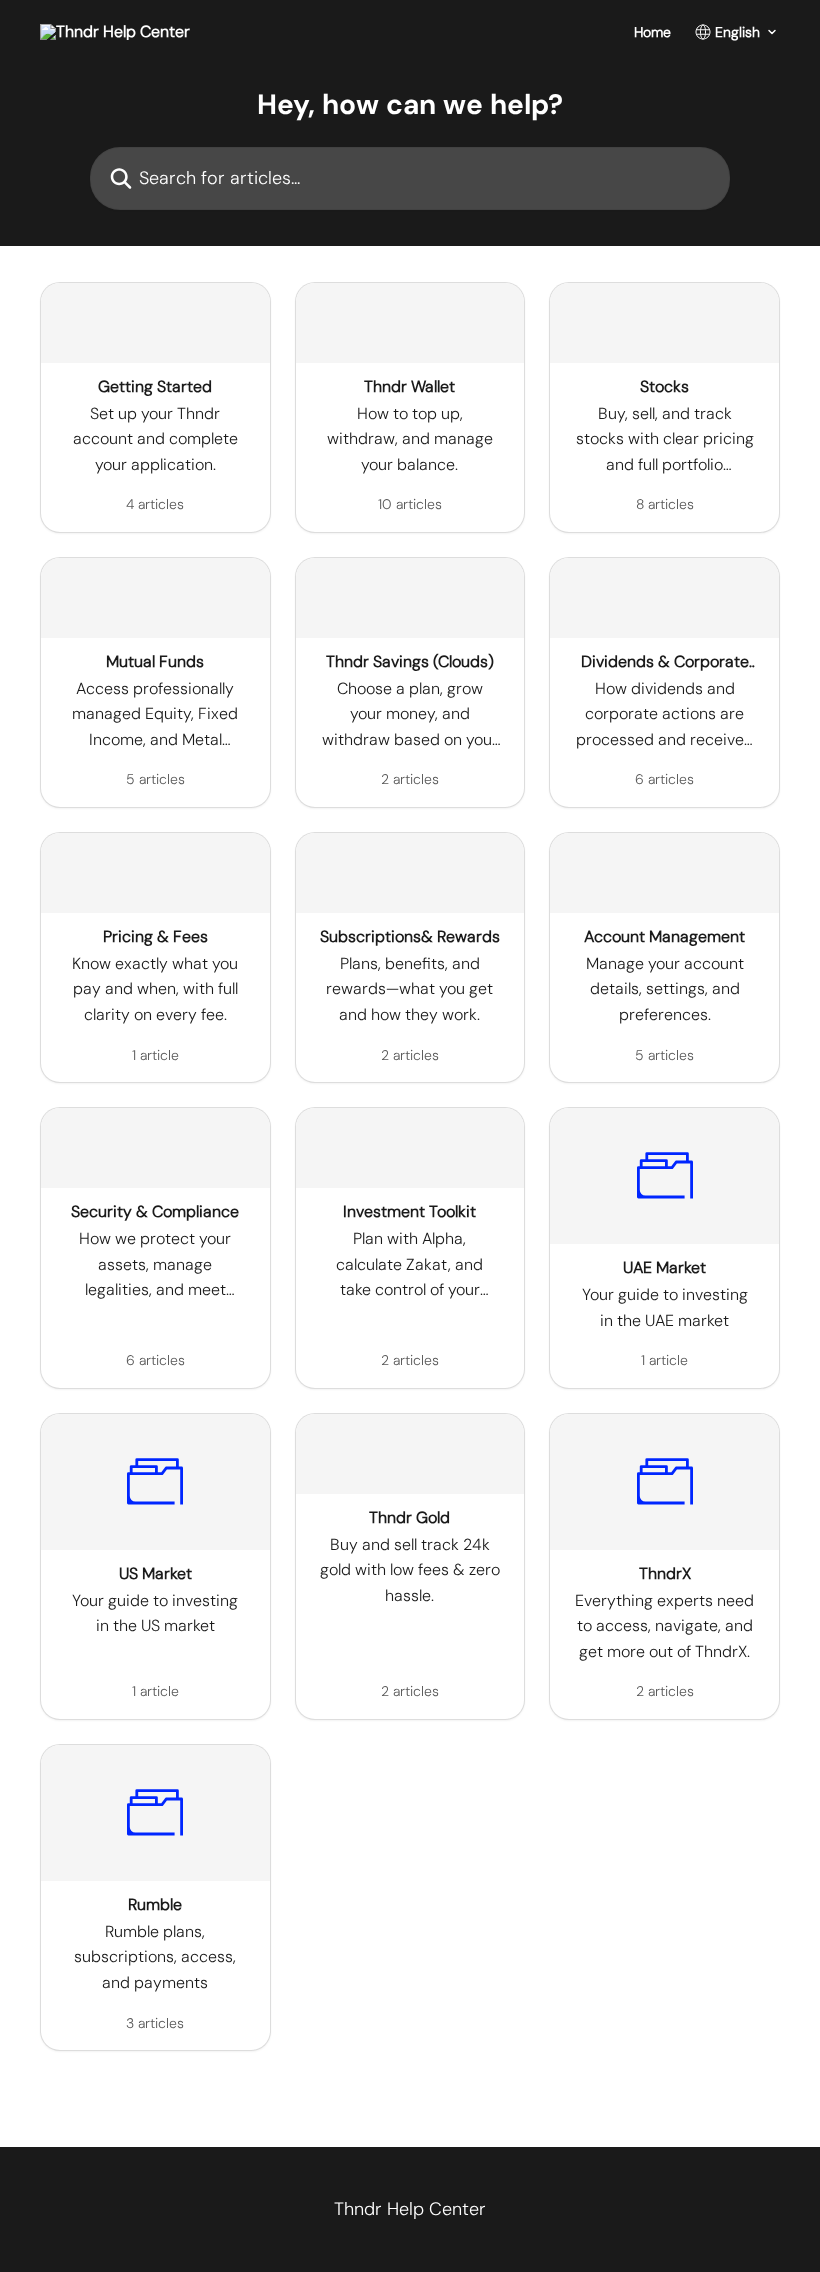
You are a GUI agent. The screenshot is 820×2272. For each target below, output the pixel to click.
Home (652, 32)
